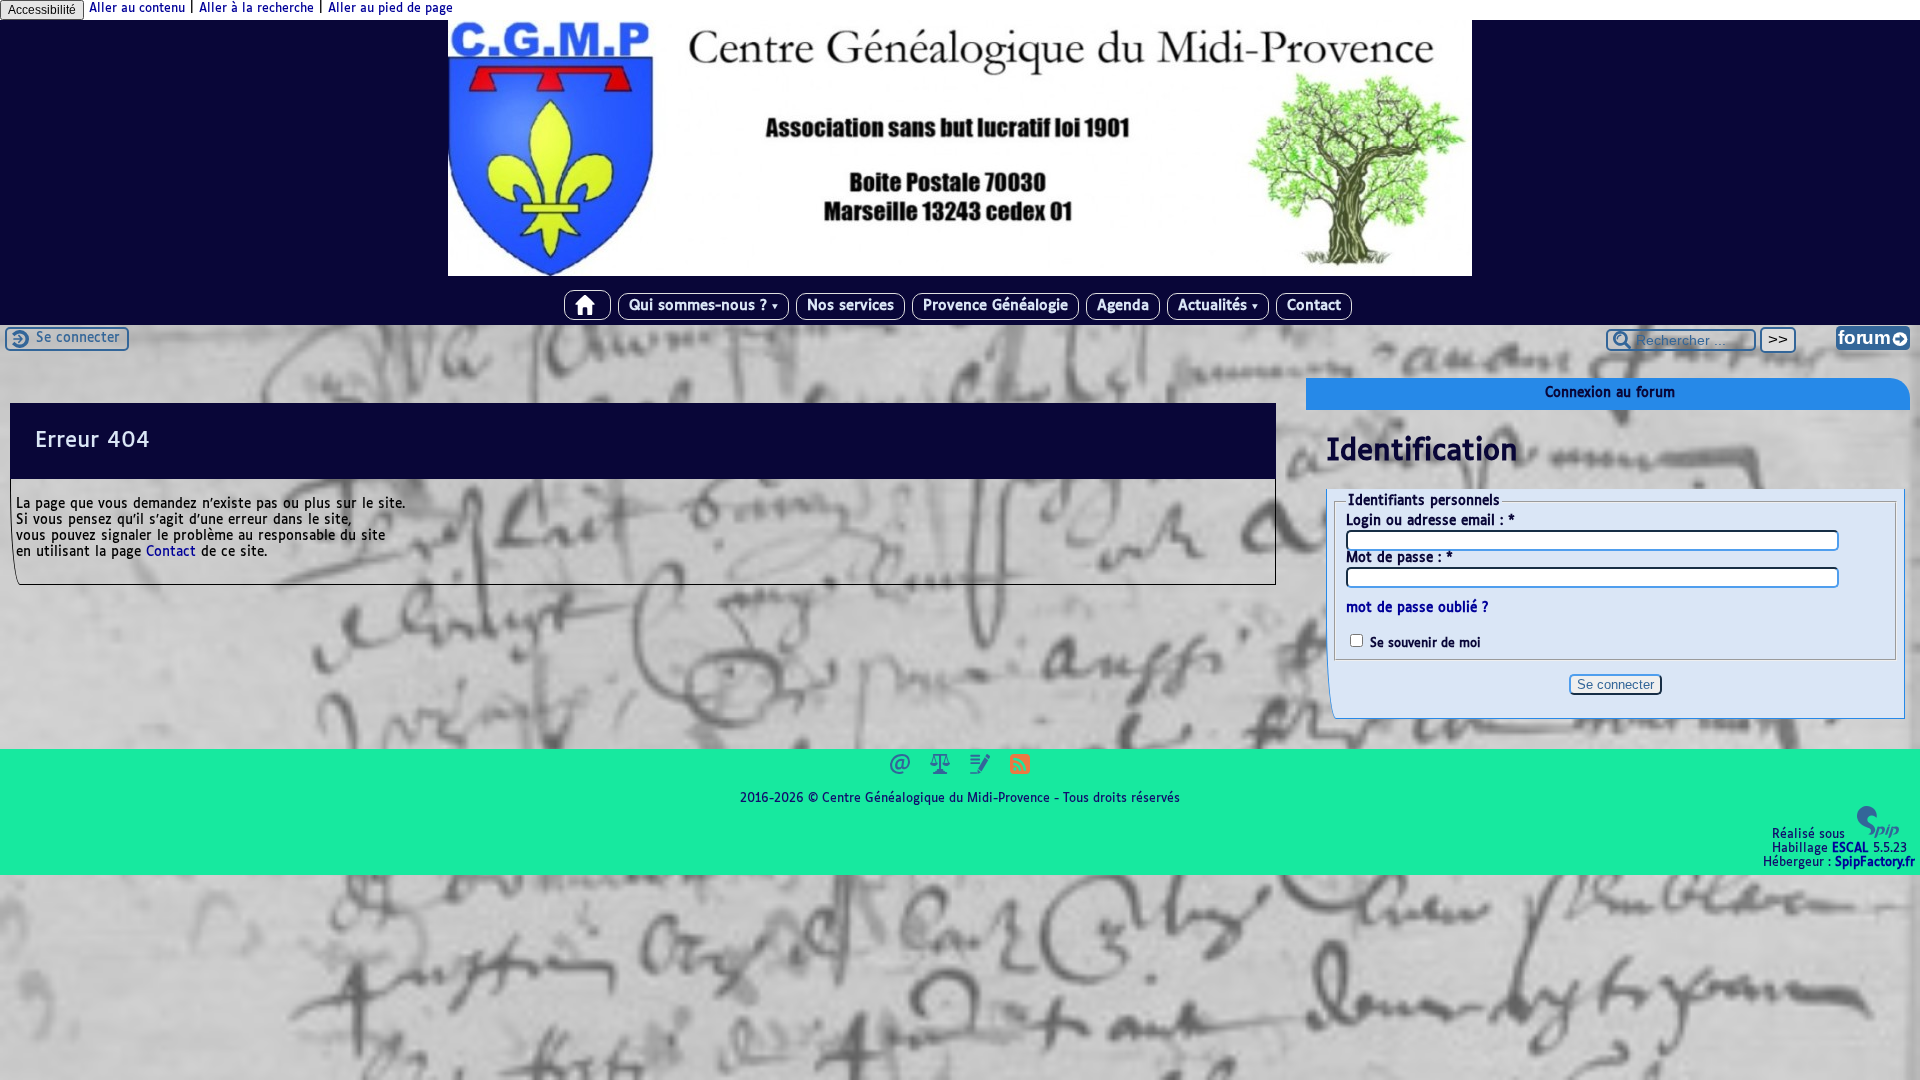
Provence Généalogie (995, 306)
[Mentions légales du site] (942, 771)
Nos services (850, 306)
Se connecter (78, 338)
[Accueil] (960, 273)
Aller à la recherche (256, 9)
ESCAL (1850, 849)
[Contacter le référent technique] (902, 771)
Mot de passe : (1399, 558)
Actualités (1218, 306)
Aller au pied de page (390, 9)
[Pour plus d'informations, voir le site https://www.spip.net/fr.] (1878, 835)
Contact (1314, 306)
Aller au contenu (137, 9)
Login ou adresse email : (1430, 521)
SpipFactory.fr (1875, 863)
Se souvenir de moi (1425, 644)
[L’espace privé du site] (982, 771)
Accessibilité (42, 10)
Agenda (1123, 306)
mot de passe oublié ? (1417, 608)
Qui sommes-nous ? (703, 306)
